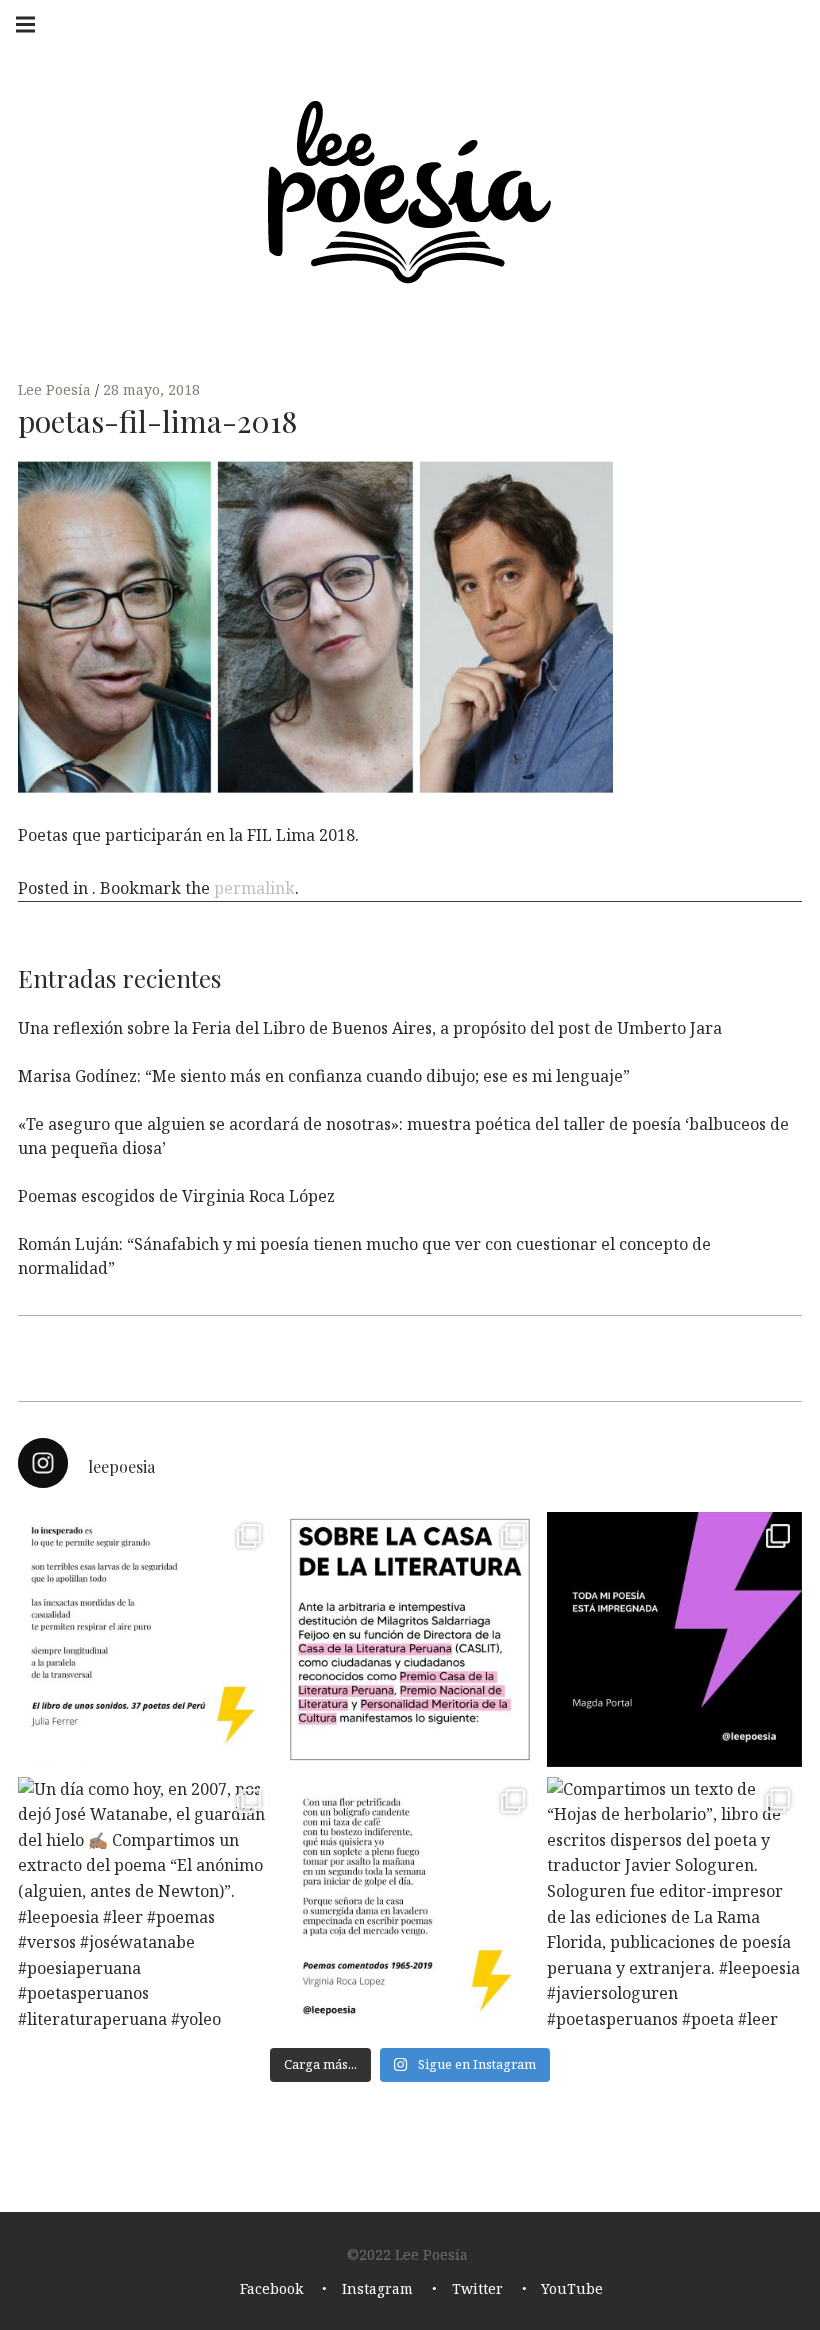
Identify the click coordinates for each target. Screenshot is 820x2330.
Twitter (477, 2289)
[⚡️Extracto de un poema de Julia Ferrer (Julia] (145, 1639)
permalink (254, 888)
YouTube (572, 2289)
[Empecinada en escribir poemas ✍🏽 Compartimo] (410, 1904)
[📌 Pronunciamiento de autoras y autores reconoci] (410, 1639)
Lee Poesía (56, 389)
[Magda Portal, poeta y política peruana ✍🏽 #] (674, 1639)
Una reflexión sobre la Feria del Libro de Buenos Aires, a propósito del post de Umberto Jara (370, 1028)
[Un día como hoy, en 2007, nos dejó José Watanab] (145, 1904)
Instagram (377, 2289)
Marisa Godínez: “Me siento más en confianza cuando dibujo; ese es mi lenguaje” (324, 1076)
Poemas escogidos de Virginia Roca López (176, 1196)
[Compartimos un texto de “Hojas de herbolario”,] (674, 1904)
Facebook (271, 2289)
